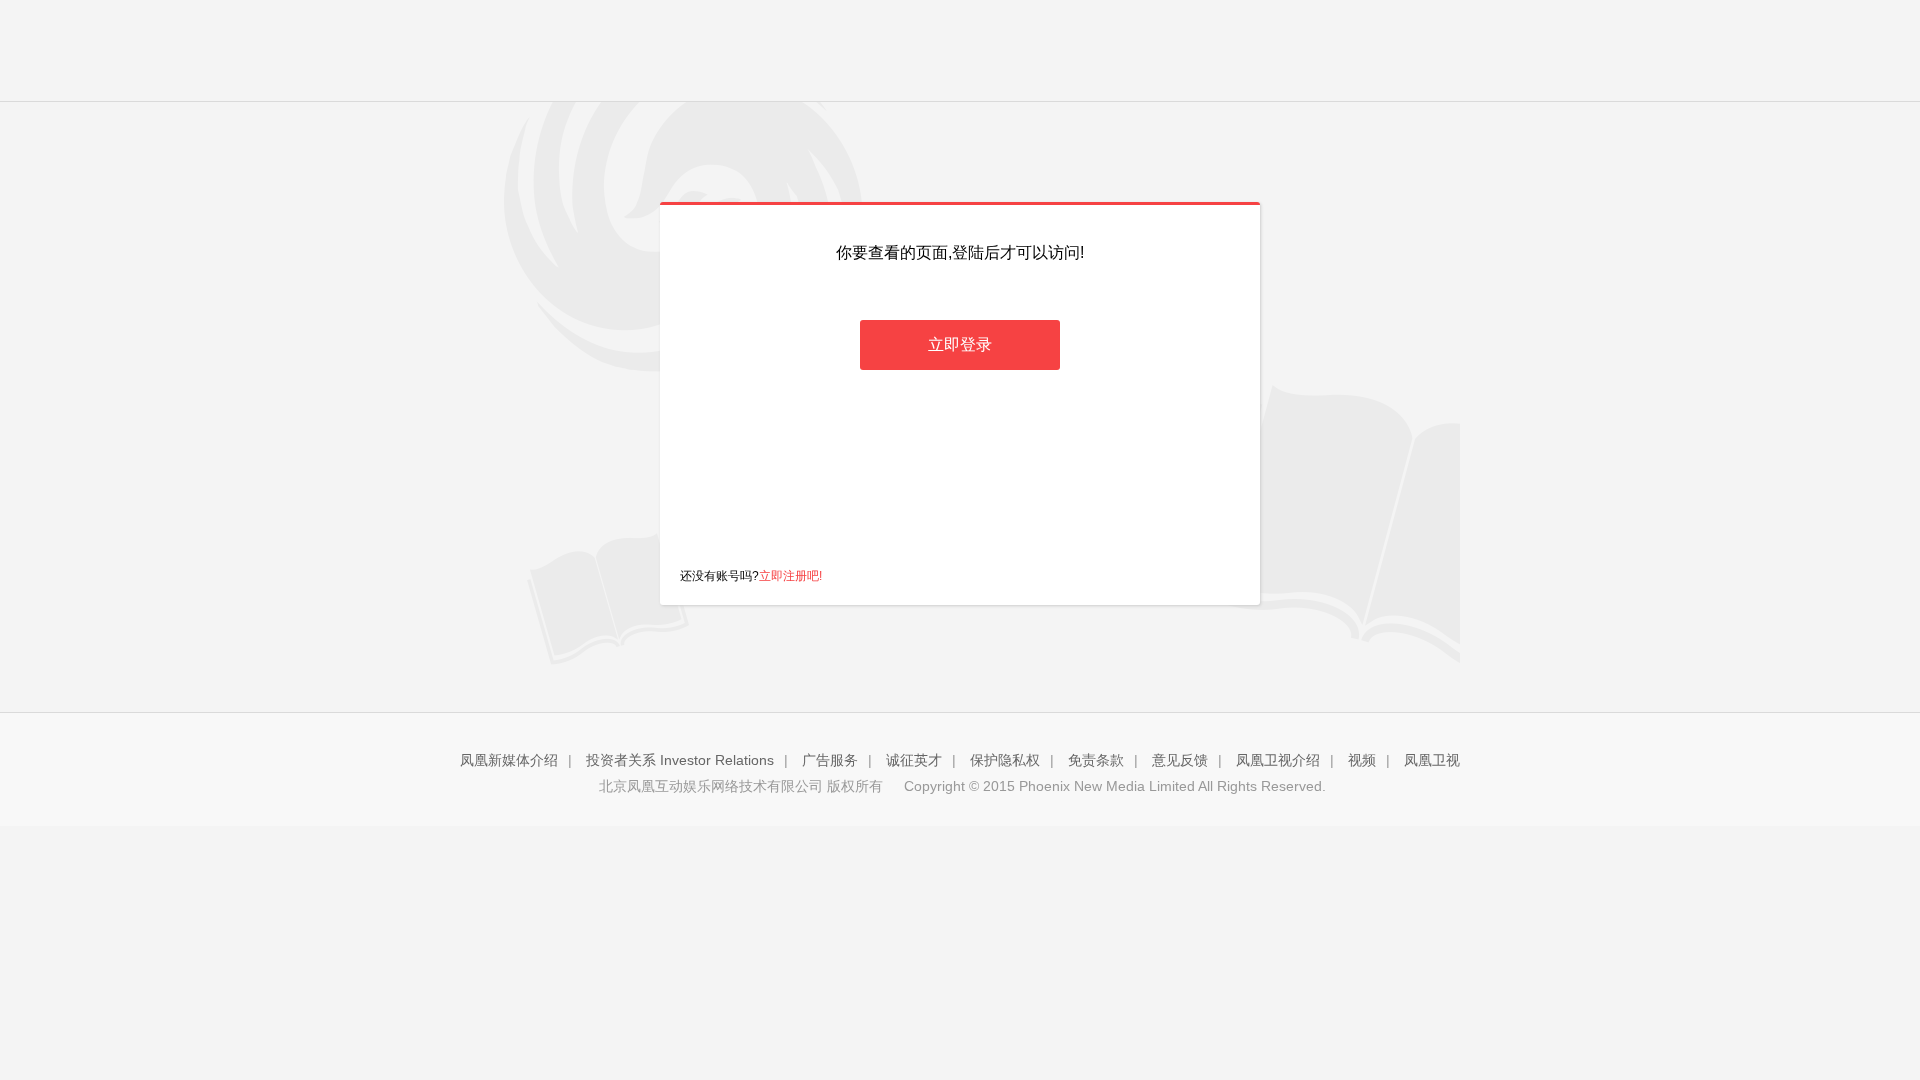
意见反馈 (1180, 760)
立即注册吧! (790, 576)
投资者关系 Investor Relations (680, 760)
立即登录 (960, 344)
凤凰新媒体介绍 (509, 760)
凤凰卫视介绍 (1278, 760)
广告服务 (830, 760)
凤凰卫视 (1432, 760)
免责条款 (1096, 760)
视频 (1362, 760)
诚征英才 (914, 760)
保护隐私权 (1005, 760)
